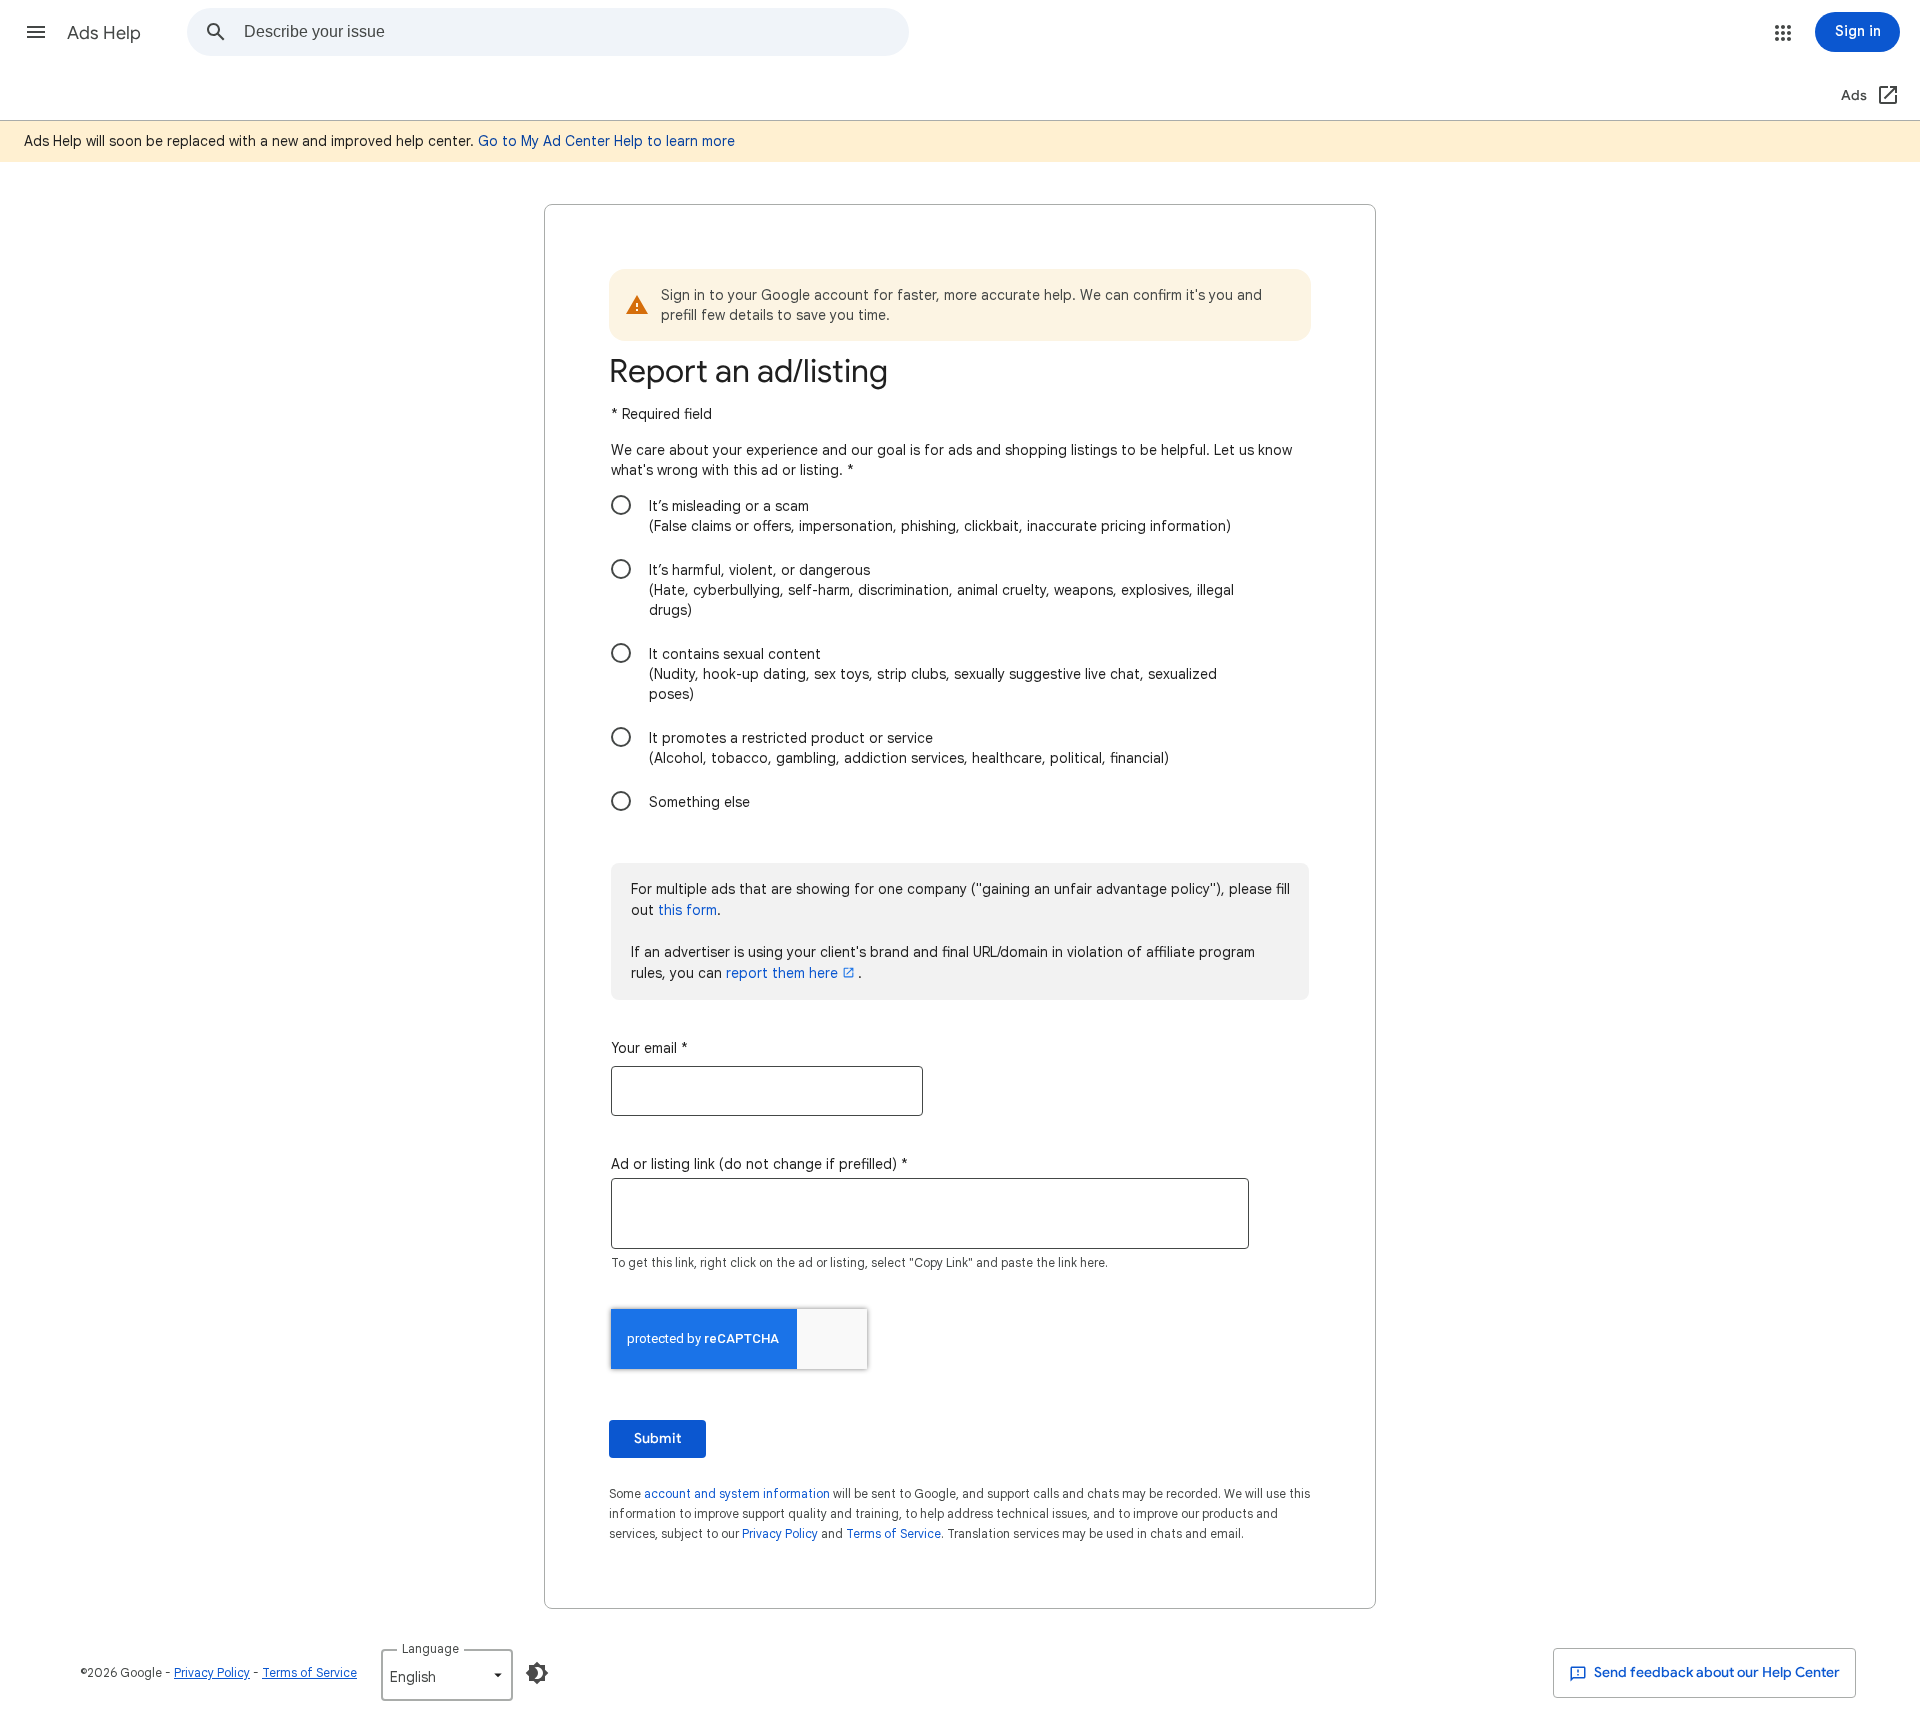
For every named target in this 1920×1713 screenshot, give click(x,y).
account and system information (737, 1493)
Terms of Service (893, 1533)
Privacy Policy (780, 1533)
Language (430, 1648)
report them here (782, 973)
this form (687, 910)
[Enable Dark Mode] (537, 1673)
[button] (36, 32)
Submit (657, 1438)
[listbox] (447, 1675)
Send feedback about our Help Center (1715, 1672)
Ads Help (104, 33)
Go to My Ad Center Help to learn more (606, 141)
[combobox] (576, 32)
